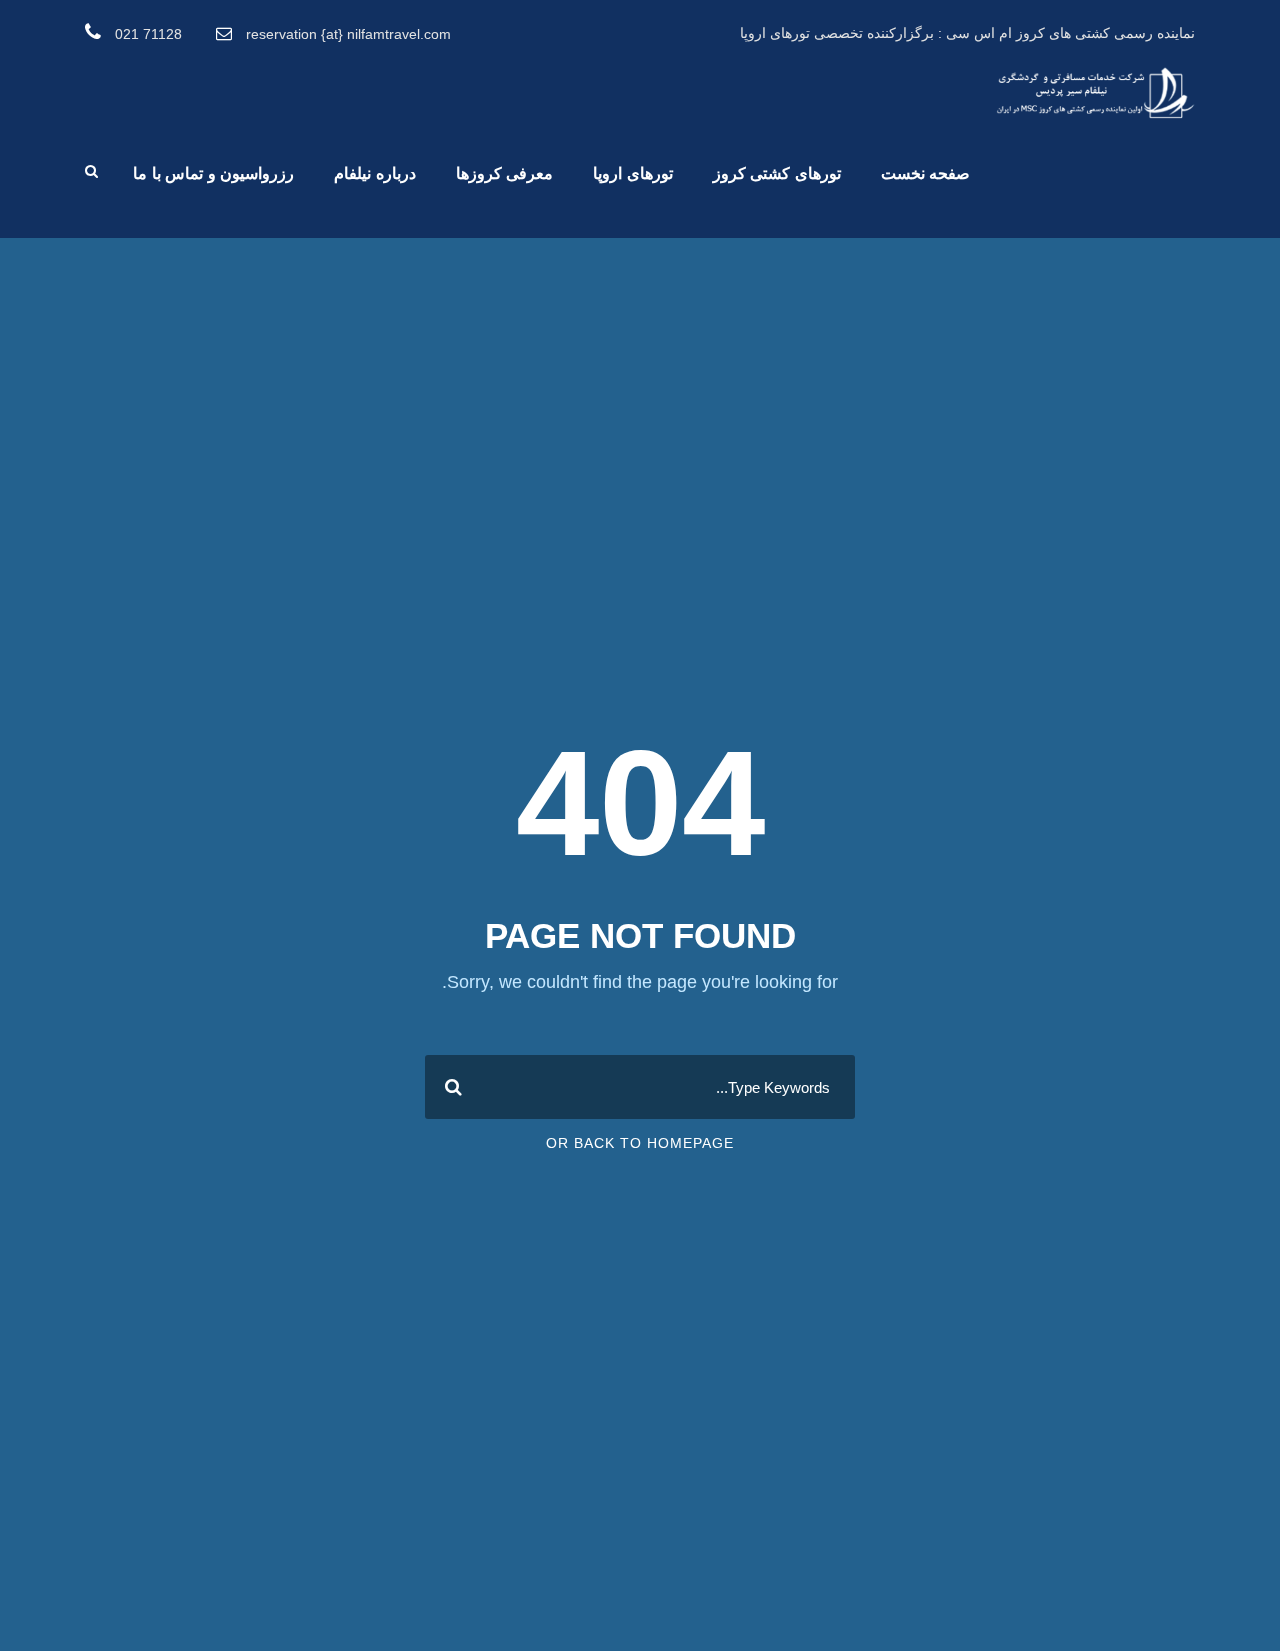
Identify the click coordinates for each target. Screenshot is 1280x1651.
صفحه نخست (926, 173)
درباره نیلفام (375, 173)
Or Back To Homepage (640, 1143)
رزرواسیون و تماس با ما (213, 173)
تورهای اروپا (633, 173)
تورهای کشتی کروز (777, 173)
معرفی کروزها (505, 173)
